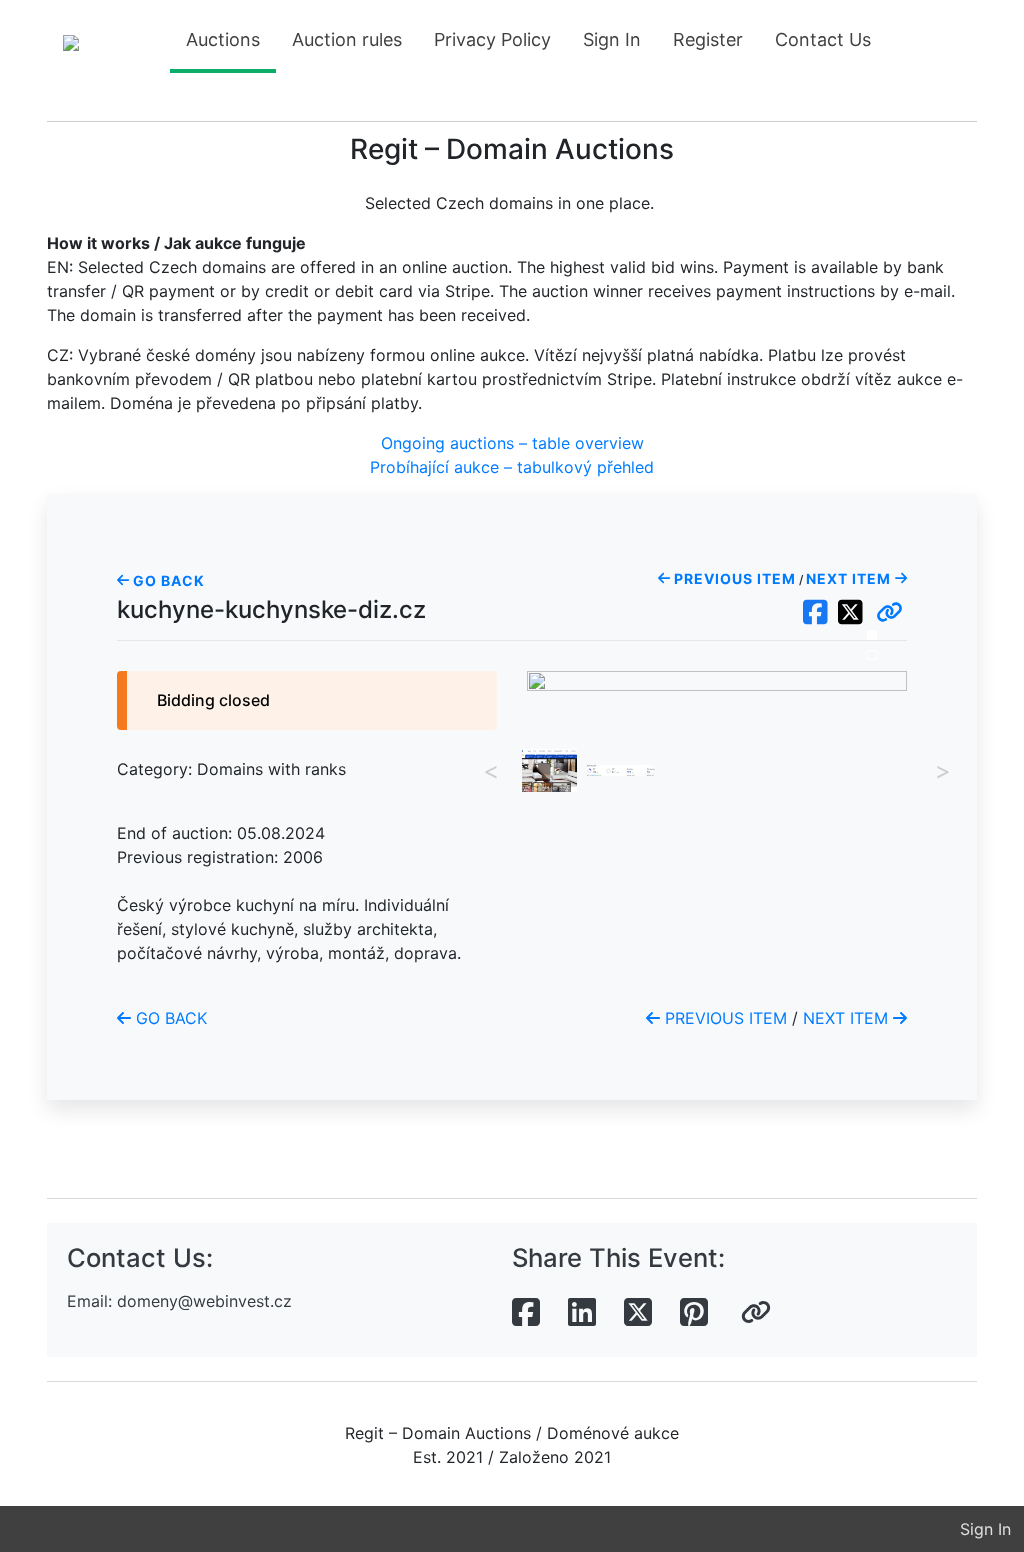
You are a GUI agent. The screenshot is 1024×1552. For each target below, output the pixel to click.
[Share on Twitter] (638, 1313)
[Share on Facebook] (526, 1313)
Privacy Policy (492, 39)
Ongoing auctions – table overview (512, 443)
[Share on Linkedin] (582, 1313)
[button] (889, 613)
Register (708, 39)
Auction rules (347, 39)
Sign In (612, 39)
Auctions (223, 39)
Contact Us (823, 39)
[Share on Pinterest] (694, 1313)
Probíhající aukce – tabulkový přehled (512, 467)
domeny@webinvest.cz (204, 1301)
